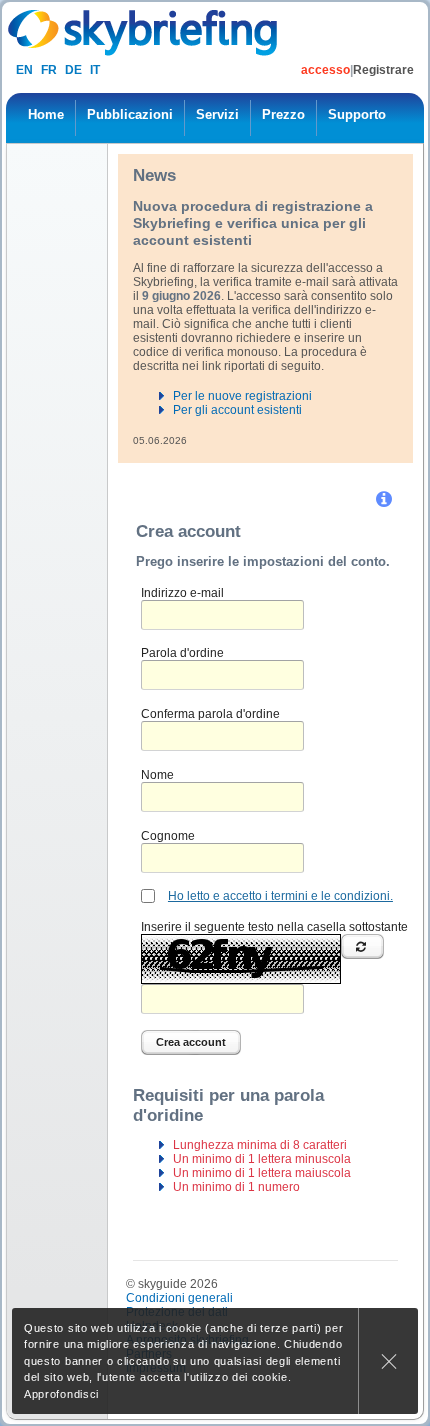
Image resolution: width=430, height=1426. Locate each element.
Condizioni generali (179, 1298)
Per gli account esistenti (237, 410)
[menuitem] (46, 118)
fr (49, 70)
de (73, 70)
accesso (325, 70)
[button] (385, 499)
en (24, 70)
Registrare (383, 70)
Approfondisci (61, 1394)
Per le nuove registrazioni (242, 396)
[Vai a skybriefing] (144, 32)
